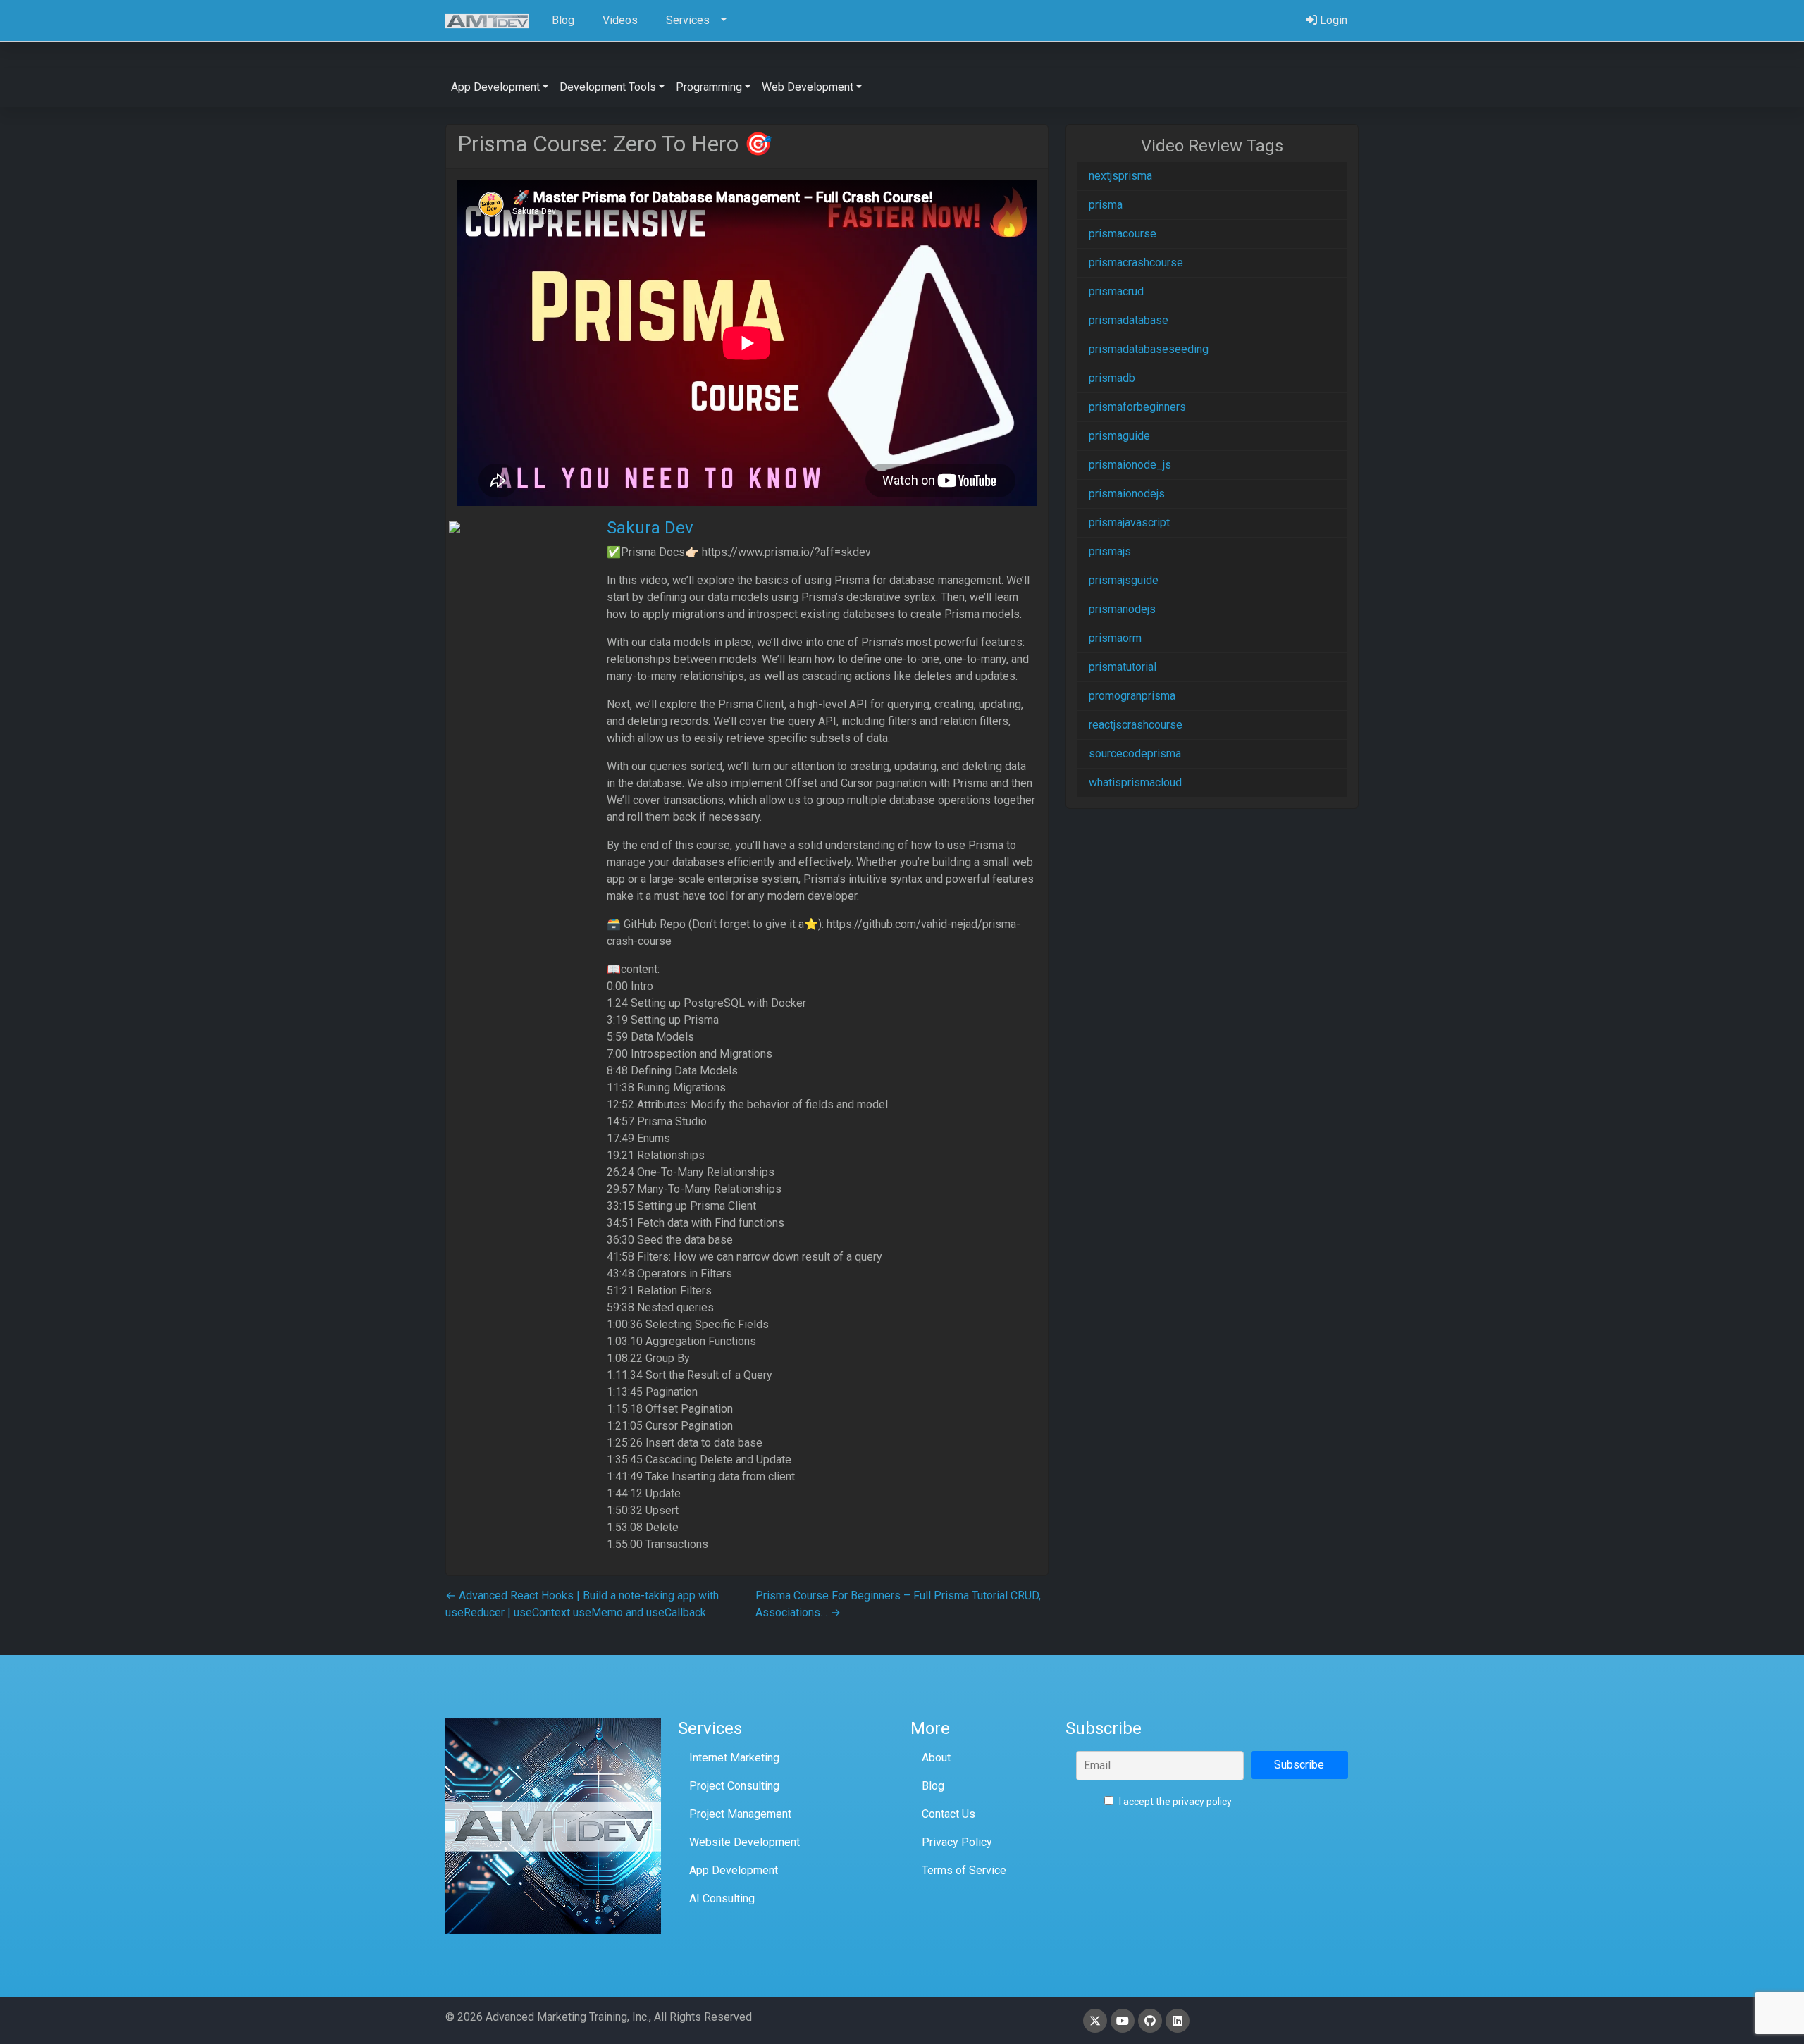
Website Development (745, 1842)
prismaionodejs (1127, 494)
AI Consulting (722, 1899)
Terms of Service (964, 1870)
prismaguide (1119, 436)
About (936, 1758)
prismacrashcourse (1136, 262)
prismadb (1112, 378)
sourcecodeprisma (1135, 754)
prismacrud (1116, 291)
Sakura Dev (650, 528)
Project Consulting (734, 1786)
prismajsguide (1124, 580)
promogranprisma (1132, 696)
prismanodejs (1122, 609)
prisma (1106, 205)
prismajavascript (1129, 522)
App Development (734, 1870)
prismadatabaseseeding (1149, 349)
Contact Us (949, 1814)
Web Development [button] (808, 87)
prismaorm (1115, 638)
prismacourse (1123, 234)
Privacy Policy (957, 1842)
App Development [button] (495, 87)
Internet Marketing (734, 1758)
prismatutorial (1123, 667)
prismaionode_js (1130, 465)
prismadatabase (1129, 320)
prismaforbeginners (1137, 407)
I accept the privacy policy (1174, 1802)
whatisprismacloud (1135, 782)
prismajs (1110, 551)
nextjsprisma (1120, 176)
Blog (933, 1786)
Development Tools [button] (608, 87)
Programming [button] (709, 87)
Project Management (740, 1814)
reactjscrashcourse (1136, 725)
